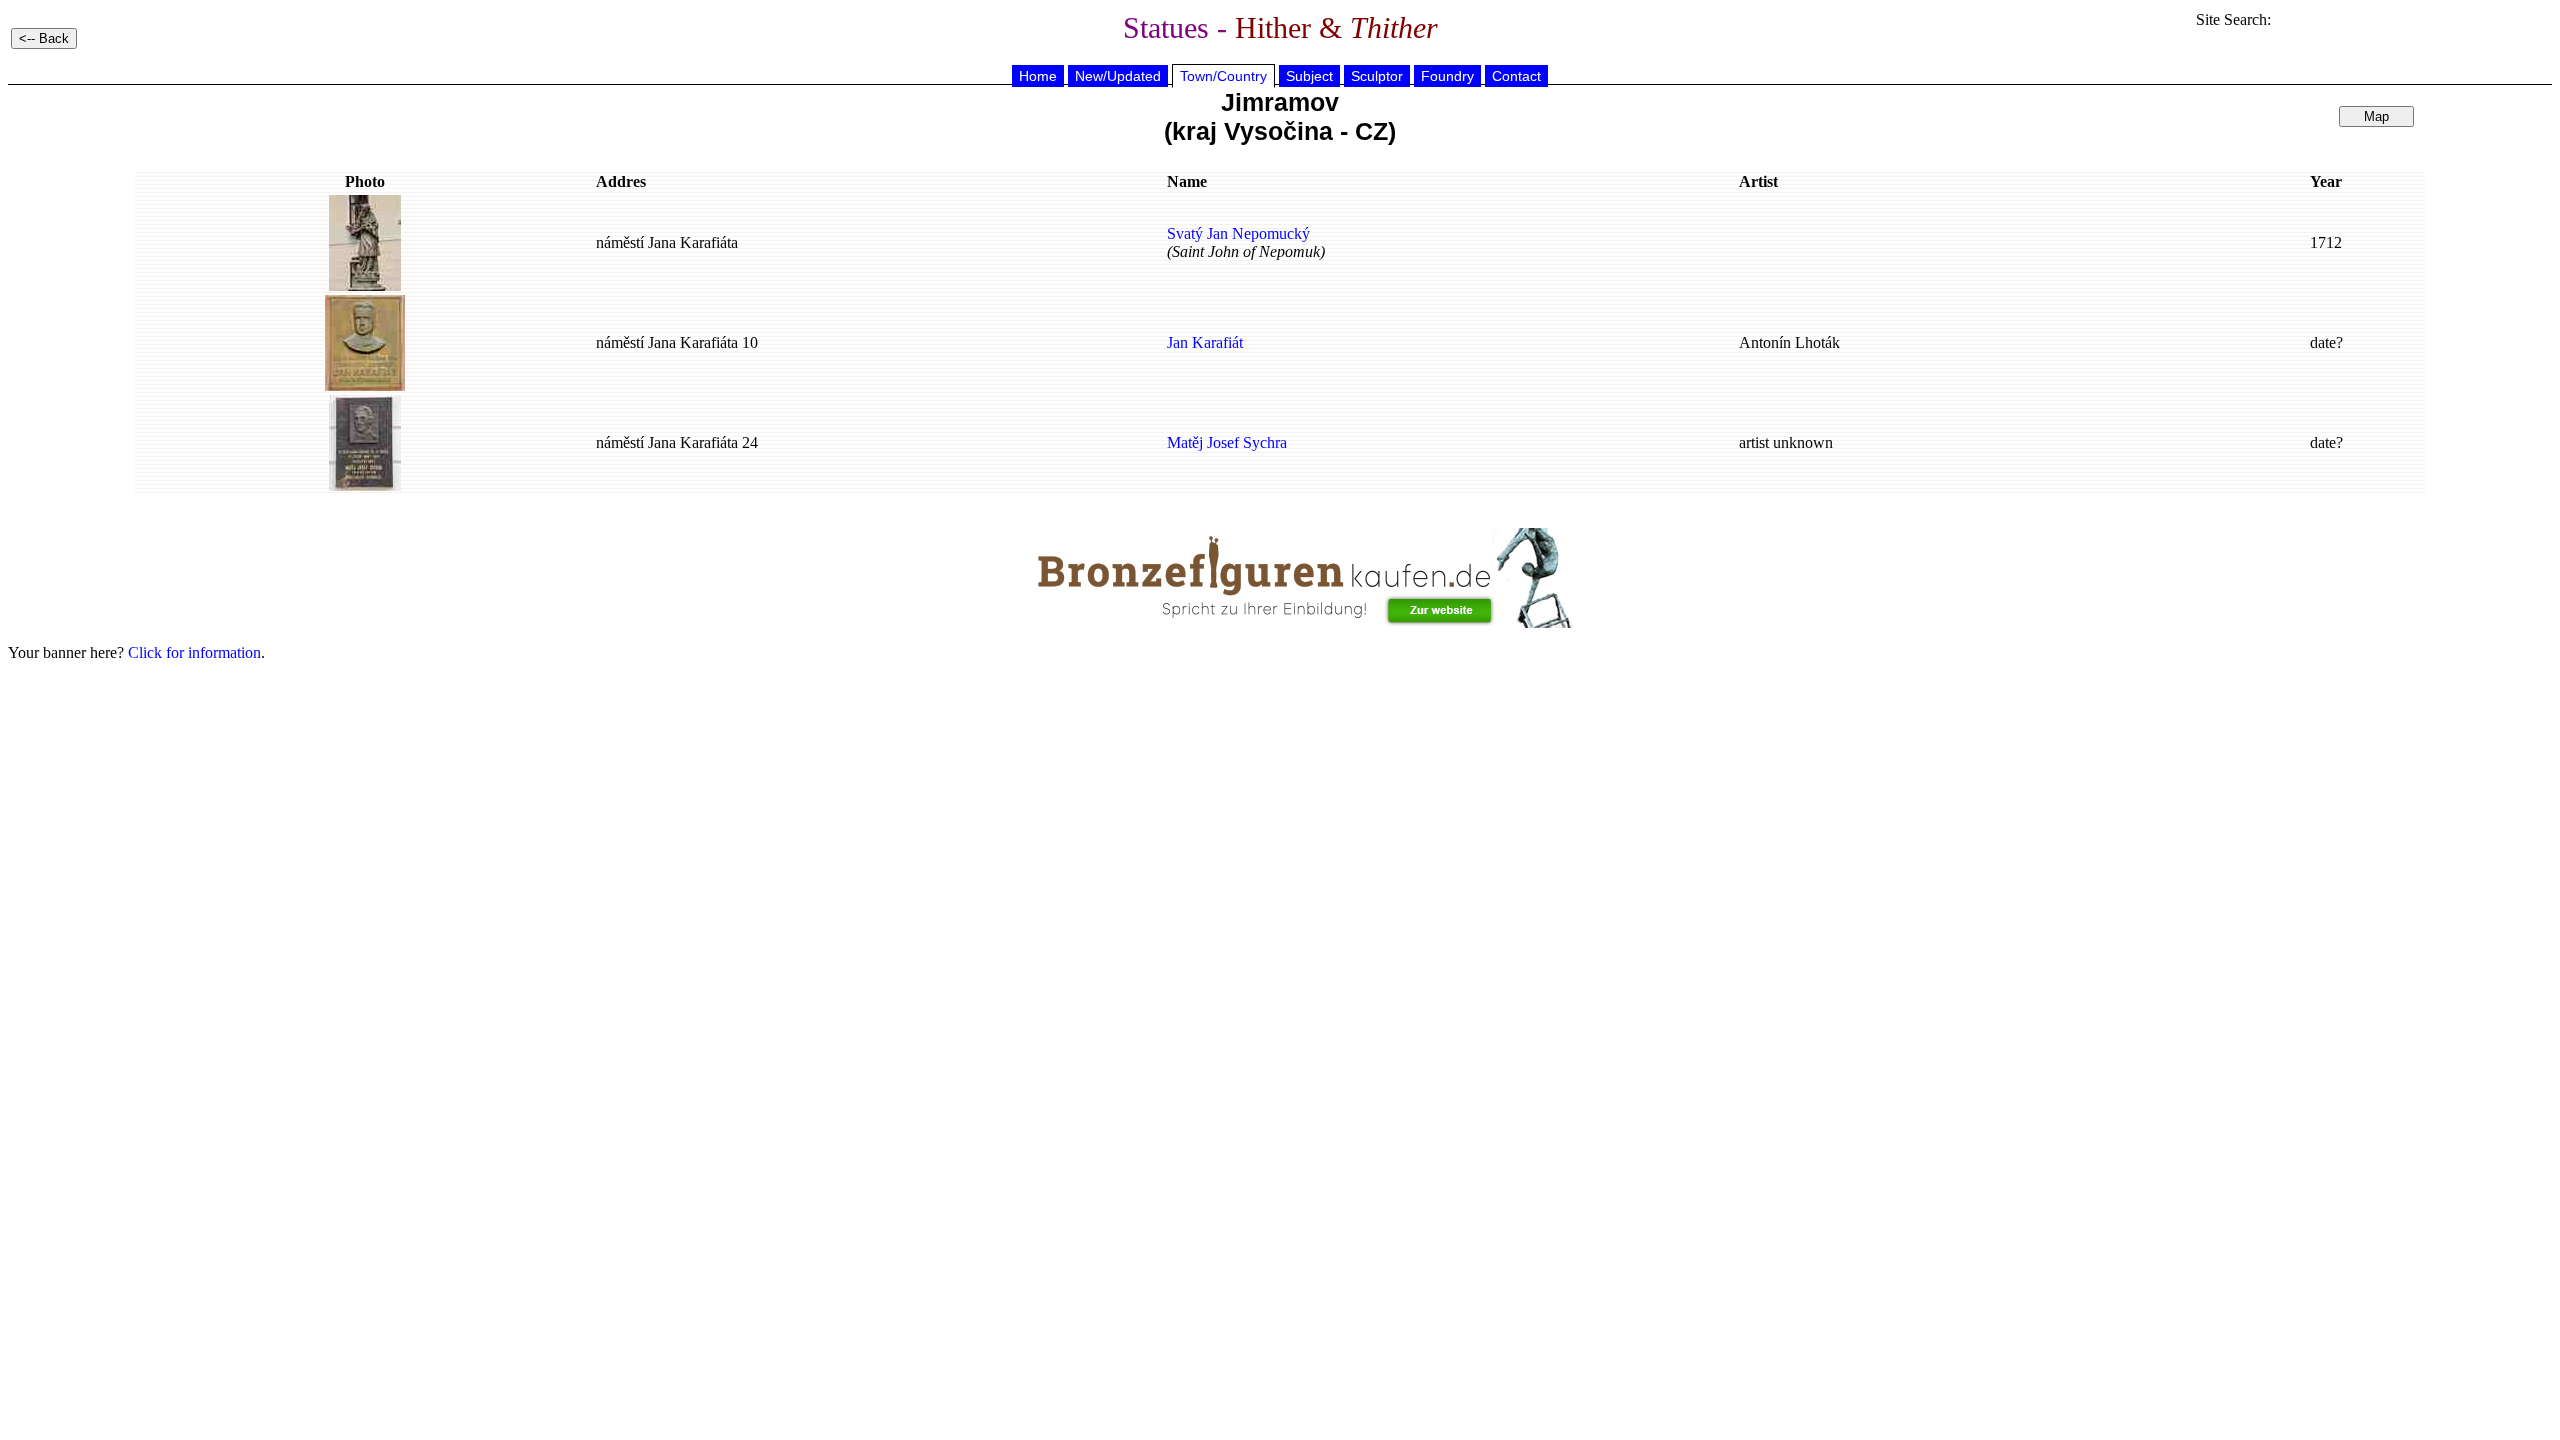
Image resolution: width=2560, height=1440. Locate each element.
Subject (1309, 76)
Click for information (194, 652)
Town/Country (1223, 76)
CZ (1371, 131)
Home (1038, 76)
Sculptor (1377, 76)
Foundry (1447, 76)
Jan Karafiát (1205, 342)
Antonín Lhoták (1789, 342)
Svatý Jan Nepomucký (1238, 233)
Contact (1516, 76)
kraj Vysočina (1252, 131)
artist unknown (1786, 442)
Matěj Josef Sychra (1227, 442)
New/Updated (1118, 76)
